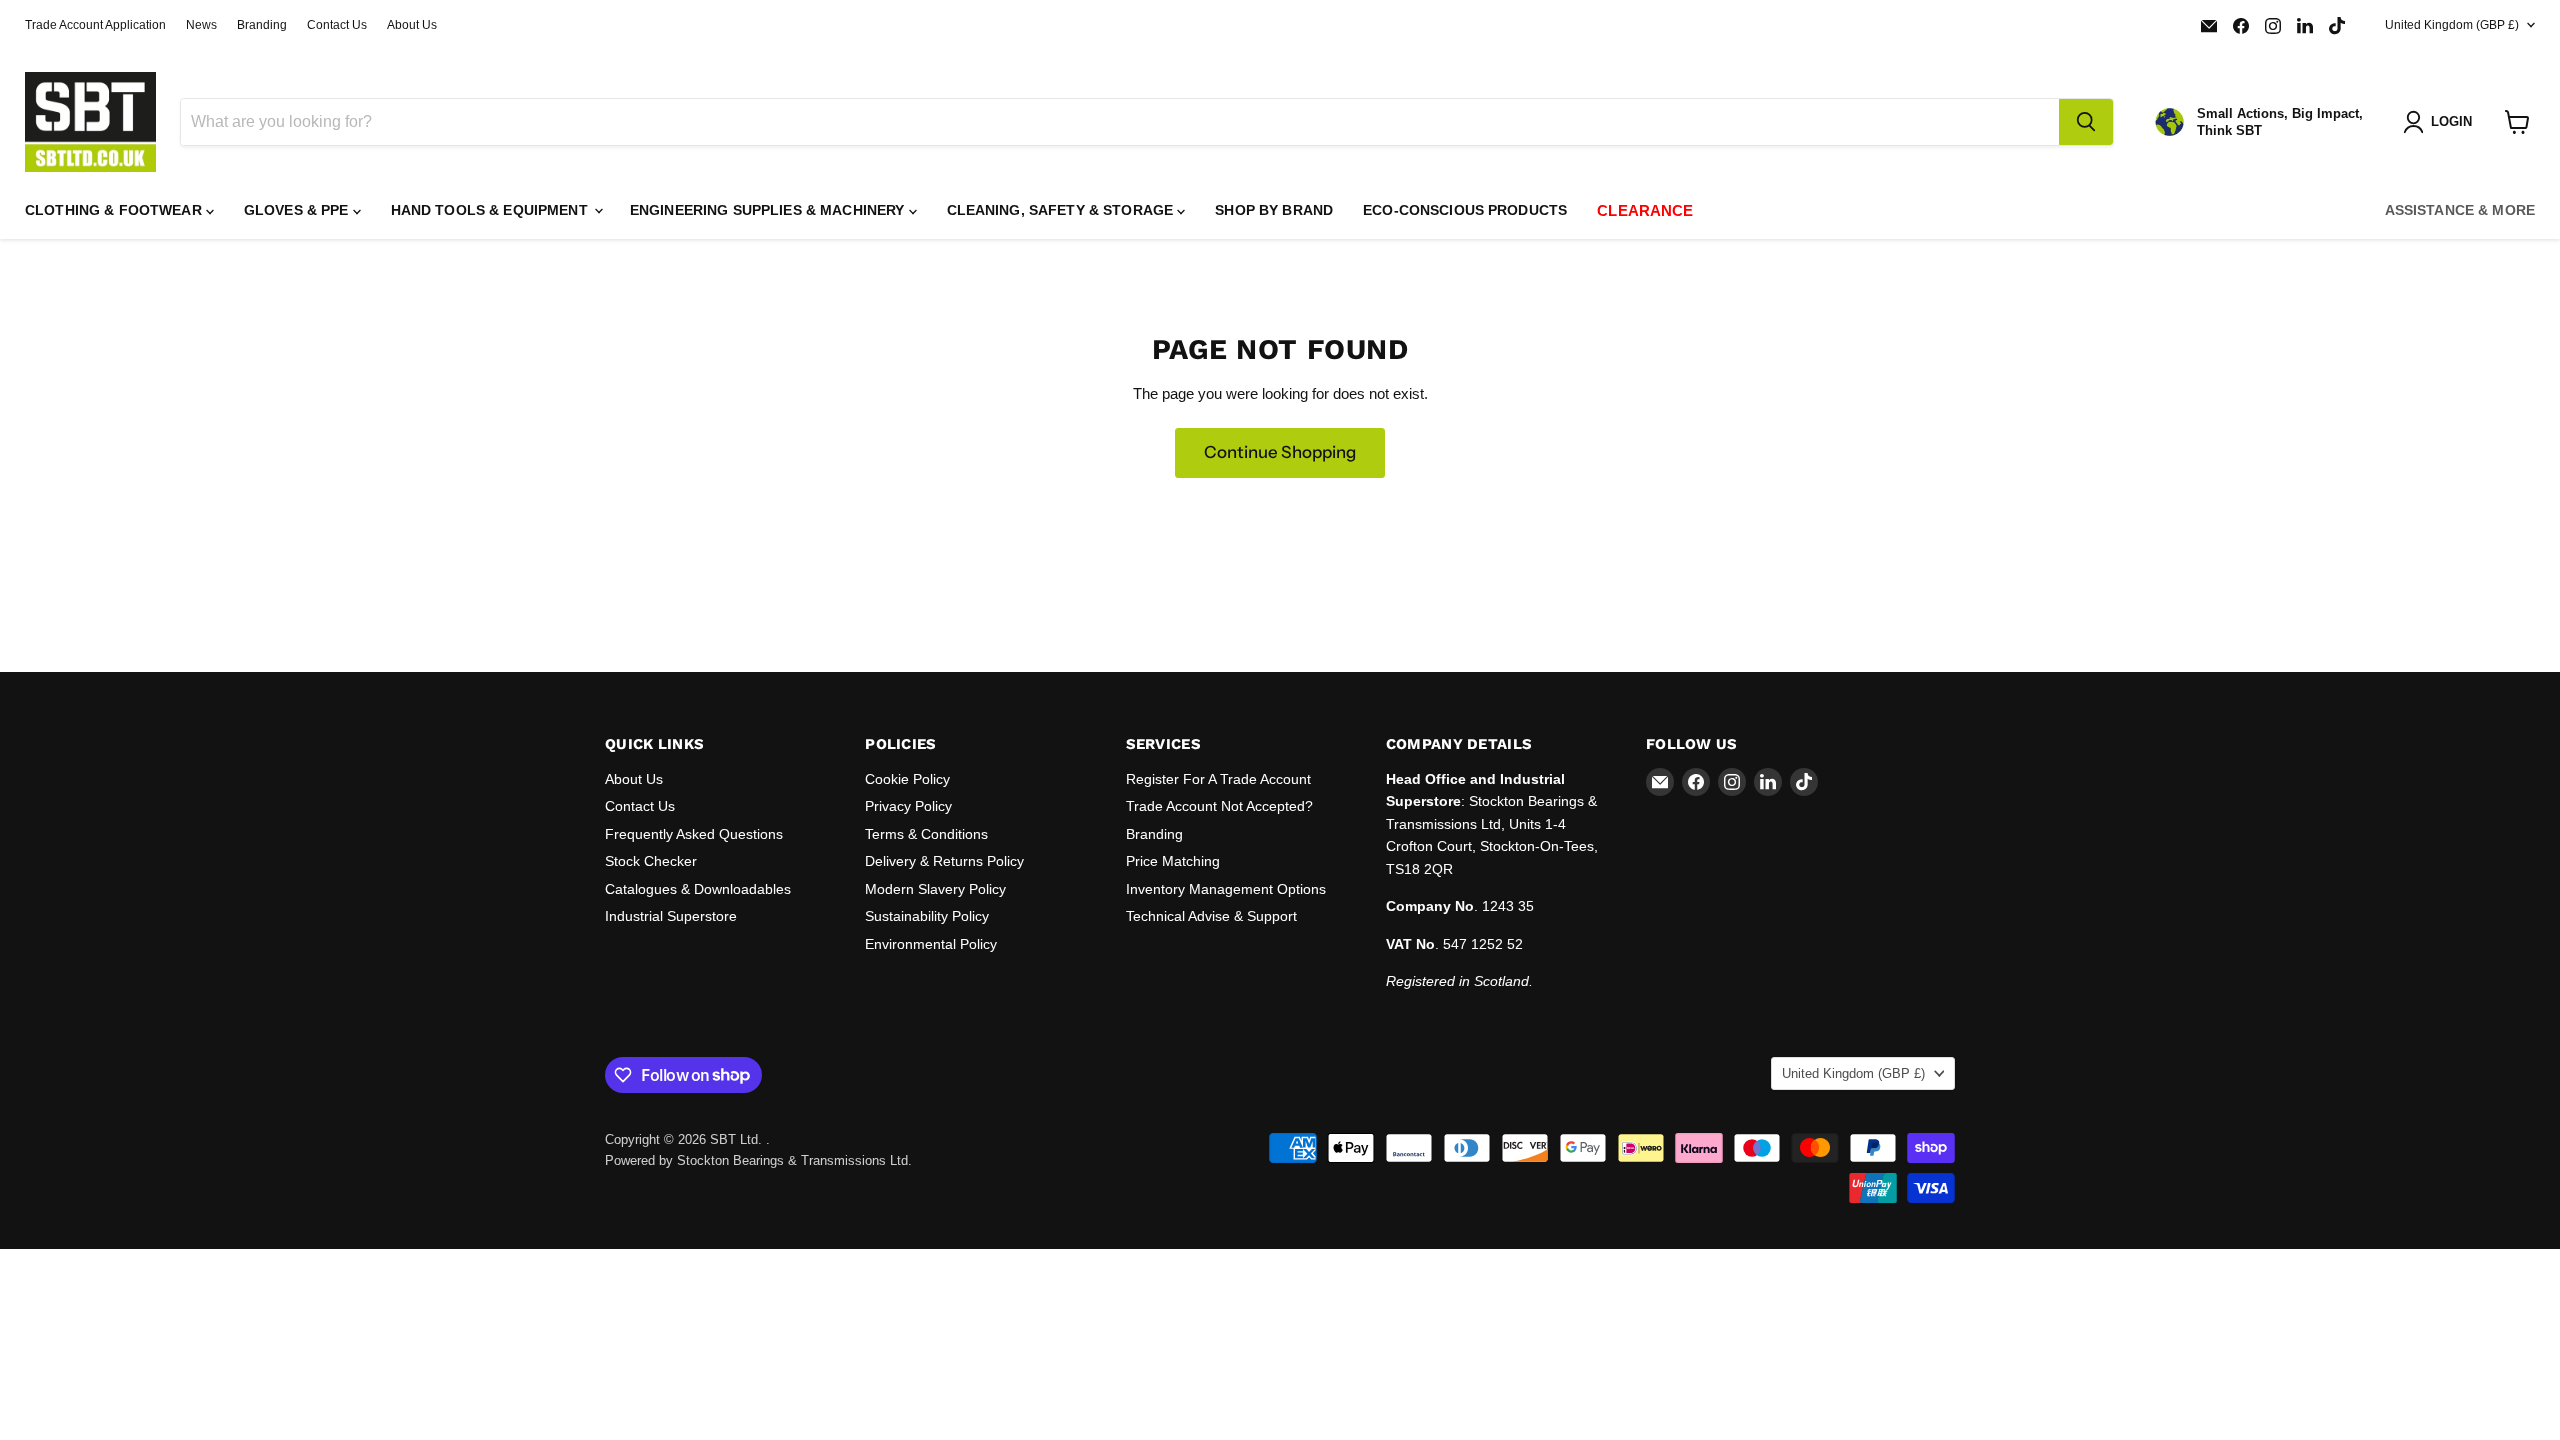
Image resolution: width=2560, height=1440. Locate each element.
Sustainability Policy (927, 916)
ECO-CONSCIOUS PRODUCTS (1465, 210)
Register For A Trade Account (1218, 779)
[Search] (2086, 122)
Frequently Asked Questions (694, 834)
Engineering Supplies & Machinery (769, 210)
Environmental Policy (931, 944)
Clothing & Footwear (115, 210)
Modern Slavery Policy (935, 889)
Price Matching (1173, 861)
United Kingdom (2452, 25)
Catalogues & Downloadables (698, 889)
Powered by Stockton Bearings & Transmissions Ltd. (758, 1160)
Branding (262, 25)
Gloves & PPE (298, 210)
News (201, 25)
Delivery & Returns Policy (944, 861)
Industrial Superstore (671, 916)
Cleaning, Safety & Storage (1062, 210)
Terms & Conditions (926, 834)
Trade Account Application (95, 25)
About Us (412, 25)
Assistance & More (2460, 210)
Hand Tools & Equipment (491, 210)
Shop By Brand (1274, 210)
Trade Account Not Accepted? (1219, 806)
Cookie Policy (907, 779)
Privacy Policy (908, 806)
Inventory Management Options (1226, 889)
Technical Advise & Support (1211, 916)
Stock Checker (651, 861)
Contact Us (337, 25)
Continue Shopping (1280, 452)
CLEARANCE (1645, 210)
